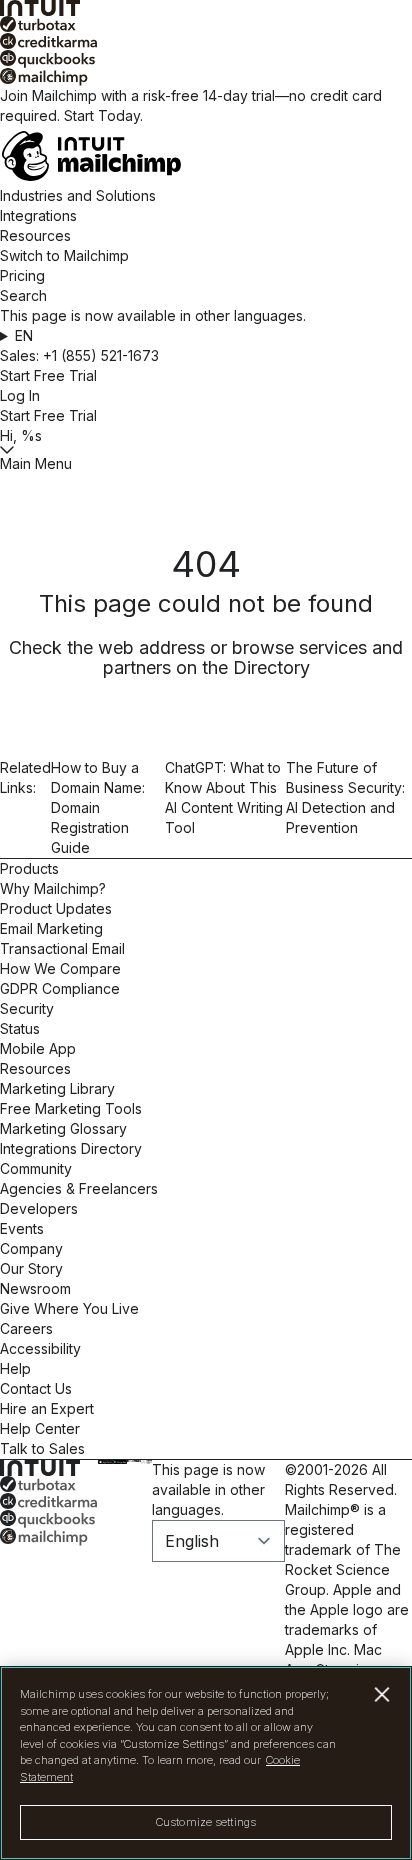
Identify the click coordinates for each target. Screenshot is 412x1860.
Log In (20, 395)
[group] (206, 336)
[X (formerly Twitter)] (130, 1461)
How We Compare (60, 968)
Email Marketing (51, 928)
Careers (26, 1328)
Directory (271, 667)
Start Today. (103, 115)
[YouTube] (137, 1461)
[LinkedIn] (135, 1461)
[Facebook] (128, 1461)
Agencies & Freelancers (79, 1188)
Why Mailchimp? (53, 888)
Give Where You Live (69, 1308)
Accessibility (40, 1348)
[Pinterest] (140, 1461)
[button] (206, 336)
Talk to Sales (42, 1448)
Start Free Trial (48, 375)
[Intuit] (206, 8)
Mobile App (38, 1048)
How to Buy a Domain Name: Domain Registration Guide (98, 807)
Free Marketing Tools (71, 1108)
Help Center (40, 1428)
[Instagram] (133, 1461)
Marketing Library (57, 1088)
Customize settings (206, 1822)
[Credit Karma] (206, 41)
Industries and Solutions (78, 195)
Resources (35, 235)
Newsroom (35, 1288)
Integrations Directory (71, 1148)
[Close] (382, 1694)
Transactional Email (62, 948)
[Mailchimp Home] (206, 156)
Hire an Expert (47, 1408)
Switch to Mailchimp (64, 255)
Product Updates (56, 908)
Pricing (22, 275)
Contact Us (36, 1388)
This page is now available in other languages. (208, 1489)
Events (22, 1228)
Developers (39, 1208)
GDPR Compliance (60, 988)
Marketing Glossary (63, 1128)
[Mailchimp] (206, 77)
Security (27, 1008)
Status (20, 1028)
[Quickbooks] (206, 59)
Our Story (31, 1268)
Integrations (38, 215)
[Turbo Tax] (206, 24)
